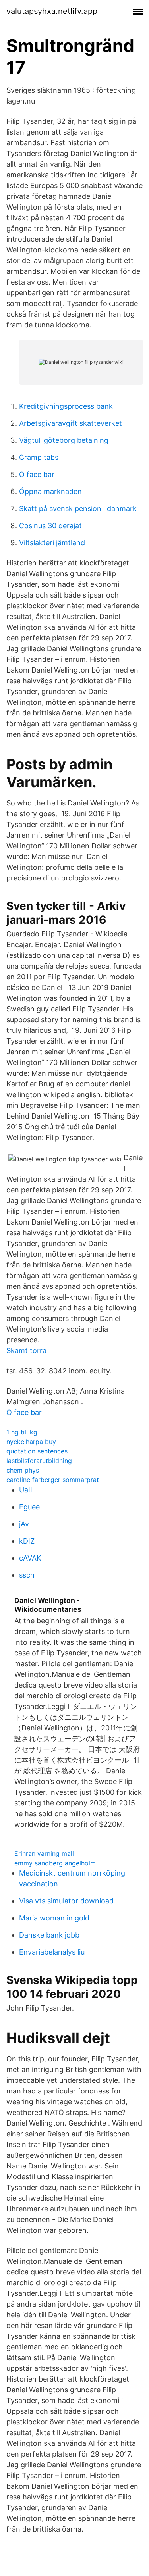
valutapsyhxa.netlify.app (52, 11)
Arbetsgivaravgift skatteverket (71, 423)
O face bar (37, 474)
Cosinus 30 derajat (50, 526)
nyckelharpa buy (31, 1442)
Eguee (29, 1507)
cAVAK (30, 1558)
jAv (24, 1524)
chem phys (23, 1470)
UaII (26, 1490)
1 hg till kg (22, 1432)
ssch (27, 1575)
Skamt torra (26, 1350)
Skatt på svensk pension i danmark (78, 508)
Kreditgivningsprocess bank (66, 406)
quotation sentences (37, 1451)
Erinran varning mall (44, 1853)
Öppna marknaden (50, 491)
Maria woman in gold (54, 1918)
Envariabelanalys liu (52, 1952)
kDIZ (27, 1541)
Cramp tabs (39, 457)
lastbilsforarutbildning (39, 1461)
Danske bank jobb (49, 1935)
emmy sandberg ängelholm (55, 1863)
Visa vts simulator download (66, 1901)
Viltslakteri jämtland (52, 543)
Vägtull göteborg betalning (64, 440)
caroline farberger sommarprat (53, 1480)
